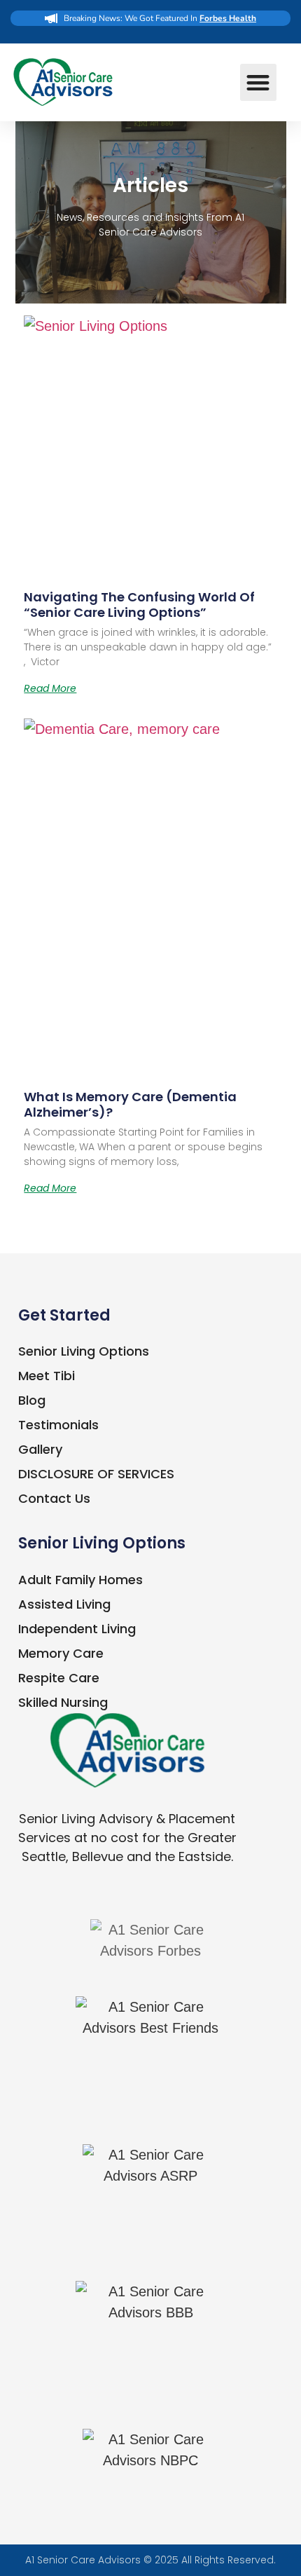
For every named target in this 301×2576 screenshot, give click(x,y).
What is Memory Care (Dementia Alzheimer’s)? (130, 1104)
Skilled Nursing (63, 1702)
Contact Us (54, 1498)
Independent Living (77, 1629)
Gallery (40, 1449)
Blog (32, 1400)
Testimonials (58, 1425)
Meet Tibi (47, 1376)
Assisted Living (64, 1604)
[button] (259, 82)
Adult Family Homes (80, 1580)
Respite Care (59, 1678)
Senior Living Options (84, 1351)
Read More (50, 688)
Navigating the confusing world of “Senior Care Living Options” (139, 605)
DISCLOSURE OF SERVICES (96, 1474)
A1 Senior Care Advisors (83, 2560)
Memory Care (61, 1653)
